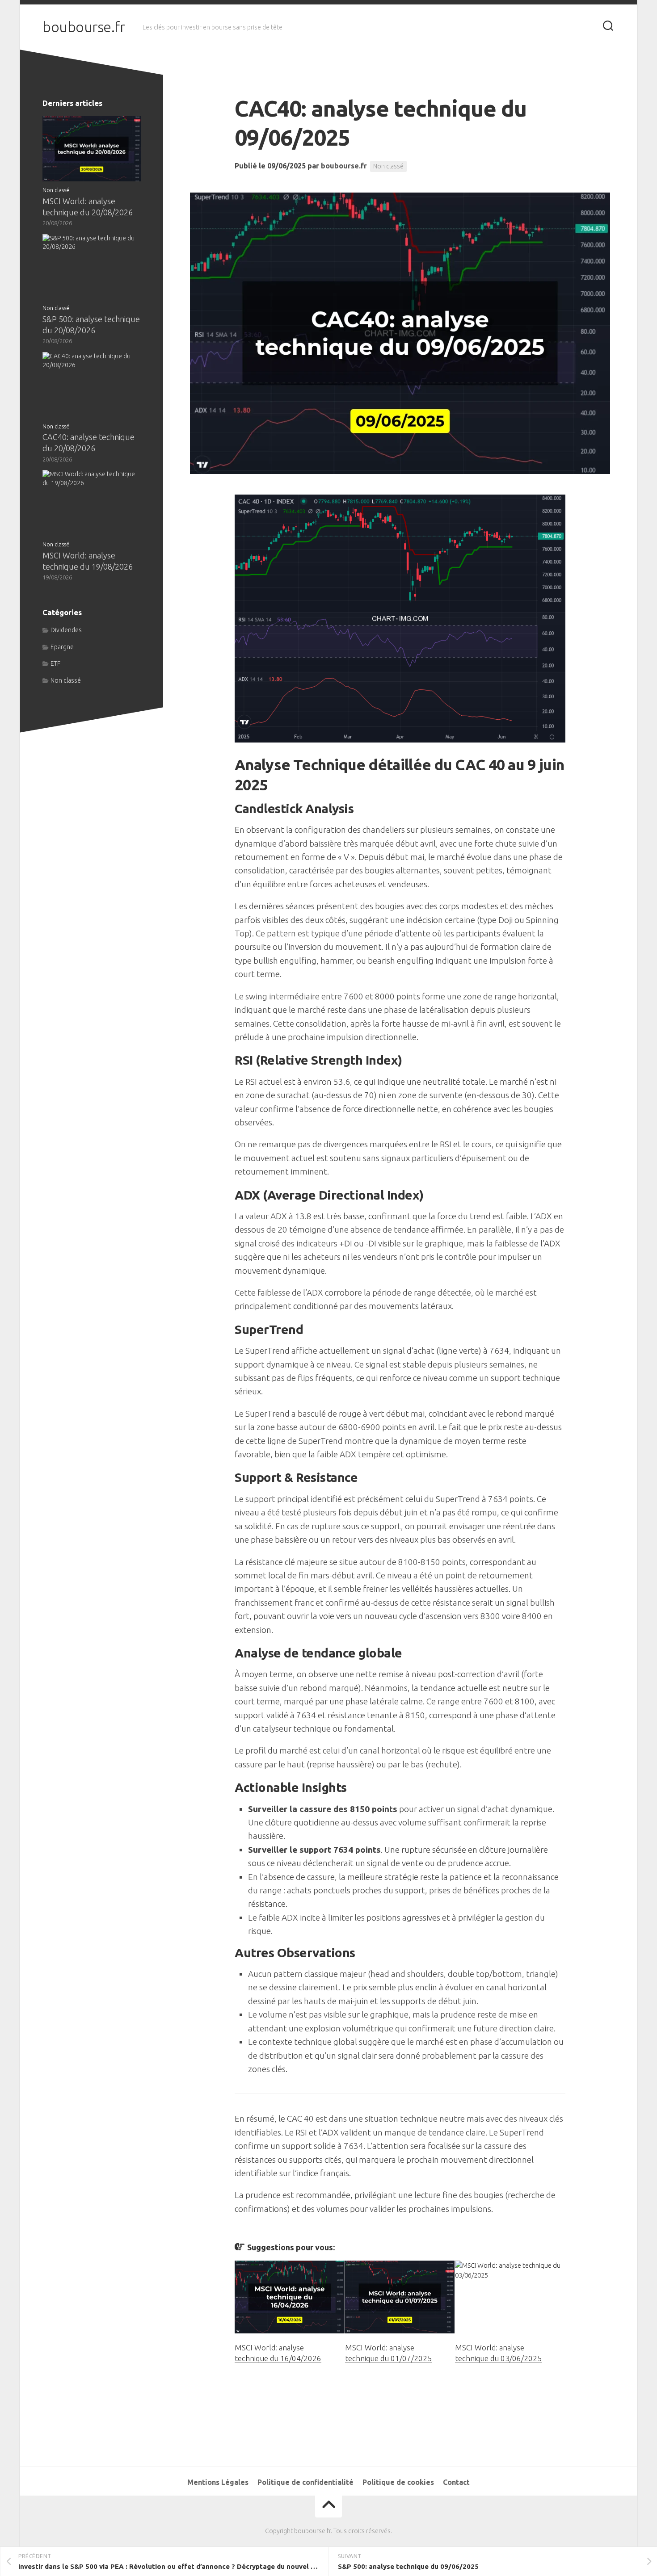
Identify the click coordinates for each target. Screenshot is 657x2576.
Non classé (388, 166)
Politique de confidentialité (305, 2482)
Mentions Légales (218, 2482)
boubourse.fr (84, 27)
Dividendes (66, 630)
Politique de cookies (398, 2482)
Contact (456, 2482)
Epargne (62, 647)
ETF (55, 663)
